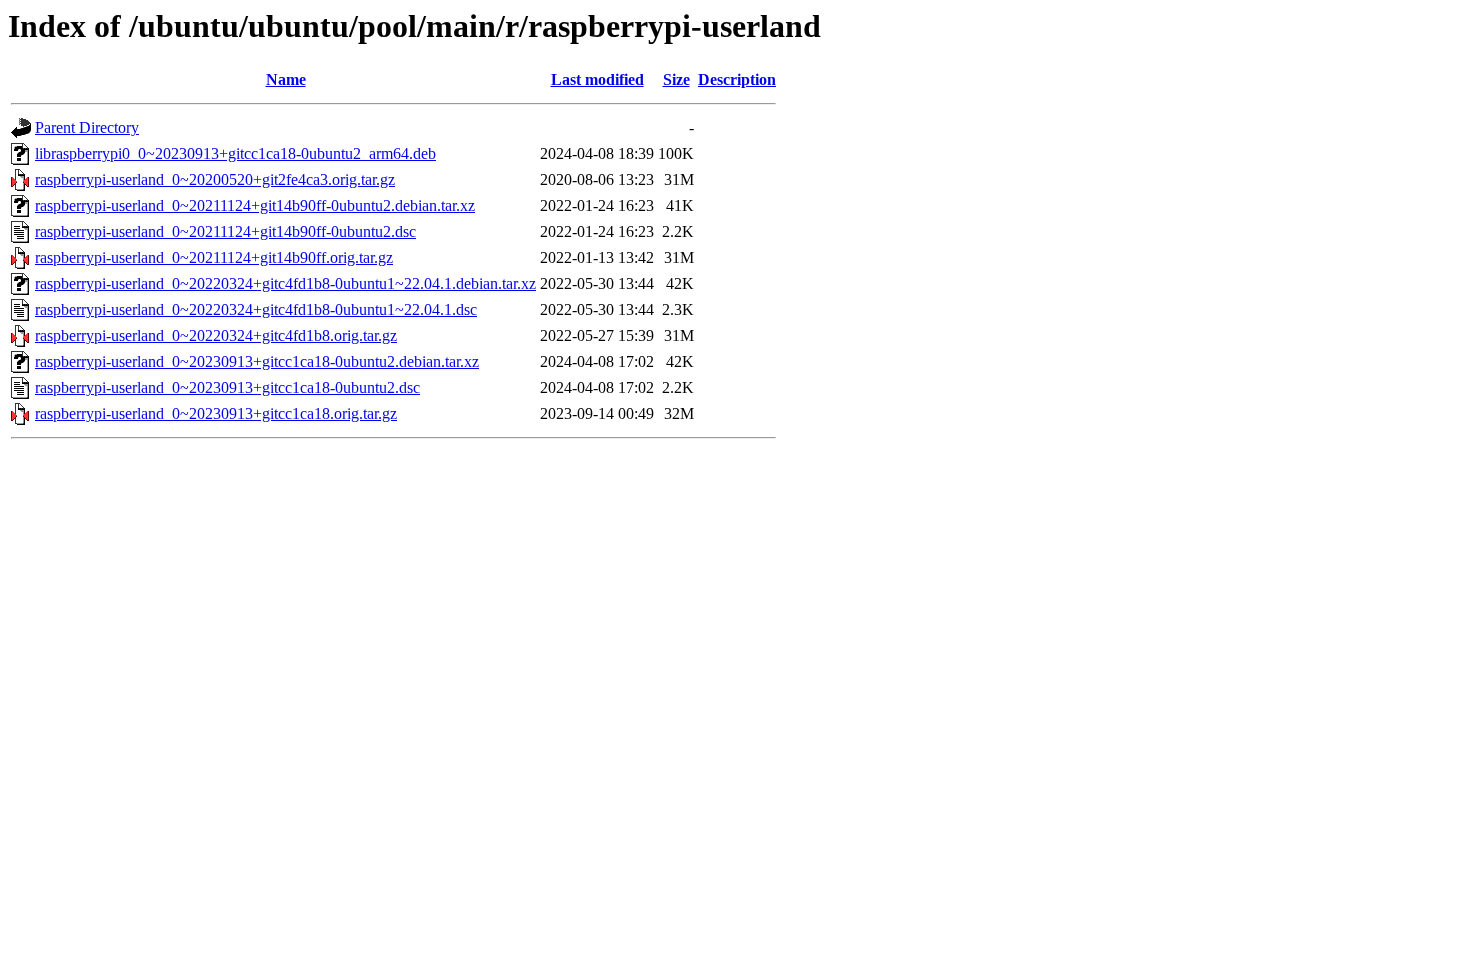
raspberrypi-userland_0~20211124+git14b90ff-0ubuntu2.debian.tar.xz (255, 205)
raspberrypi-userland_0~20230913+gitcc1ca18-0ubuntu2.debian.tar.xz (257, 361)
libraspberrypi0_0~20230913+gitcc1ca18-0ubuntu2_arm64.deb (235, 153)
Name (286, 79)
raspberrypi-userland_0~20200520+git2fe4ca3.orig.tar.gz (215, 179)
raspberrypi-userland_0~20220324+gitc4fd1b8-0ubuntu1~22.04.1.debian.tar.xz (285, 283)
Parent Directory (87, 127)
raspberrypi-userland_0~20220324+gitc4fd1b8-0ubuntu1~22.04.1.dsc (256, 309)
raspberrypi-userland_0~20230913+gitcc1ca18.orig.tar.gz (216, 413)
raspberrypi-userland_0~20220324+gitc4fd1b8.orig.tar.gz (216, 335)
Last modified (597, 79)
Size (676, 79)
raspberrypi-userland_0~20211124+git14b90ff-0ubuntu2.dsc (225, 231)
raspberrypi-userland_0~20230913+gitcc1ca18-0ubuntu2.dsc (227, 387)
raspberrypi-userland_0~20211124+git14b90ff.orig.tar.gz (214, 257)
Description (737, 79)
